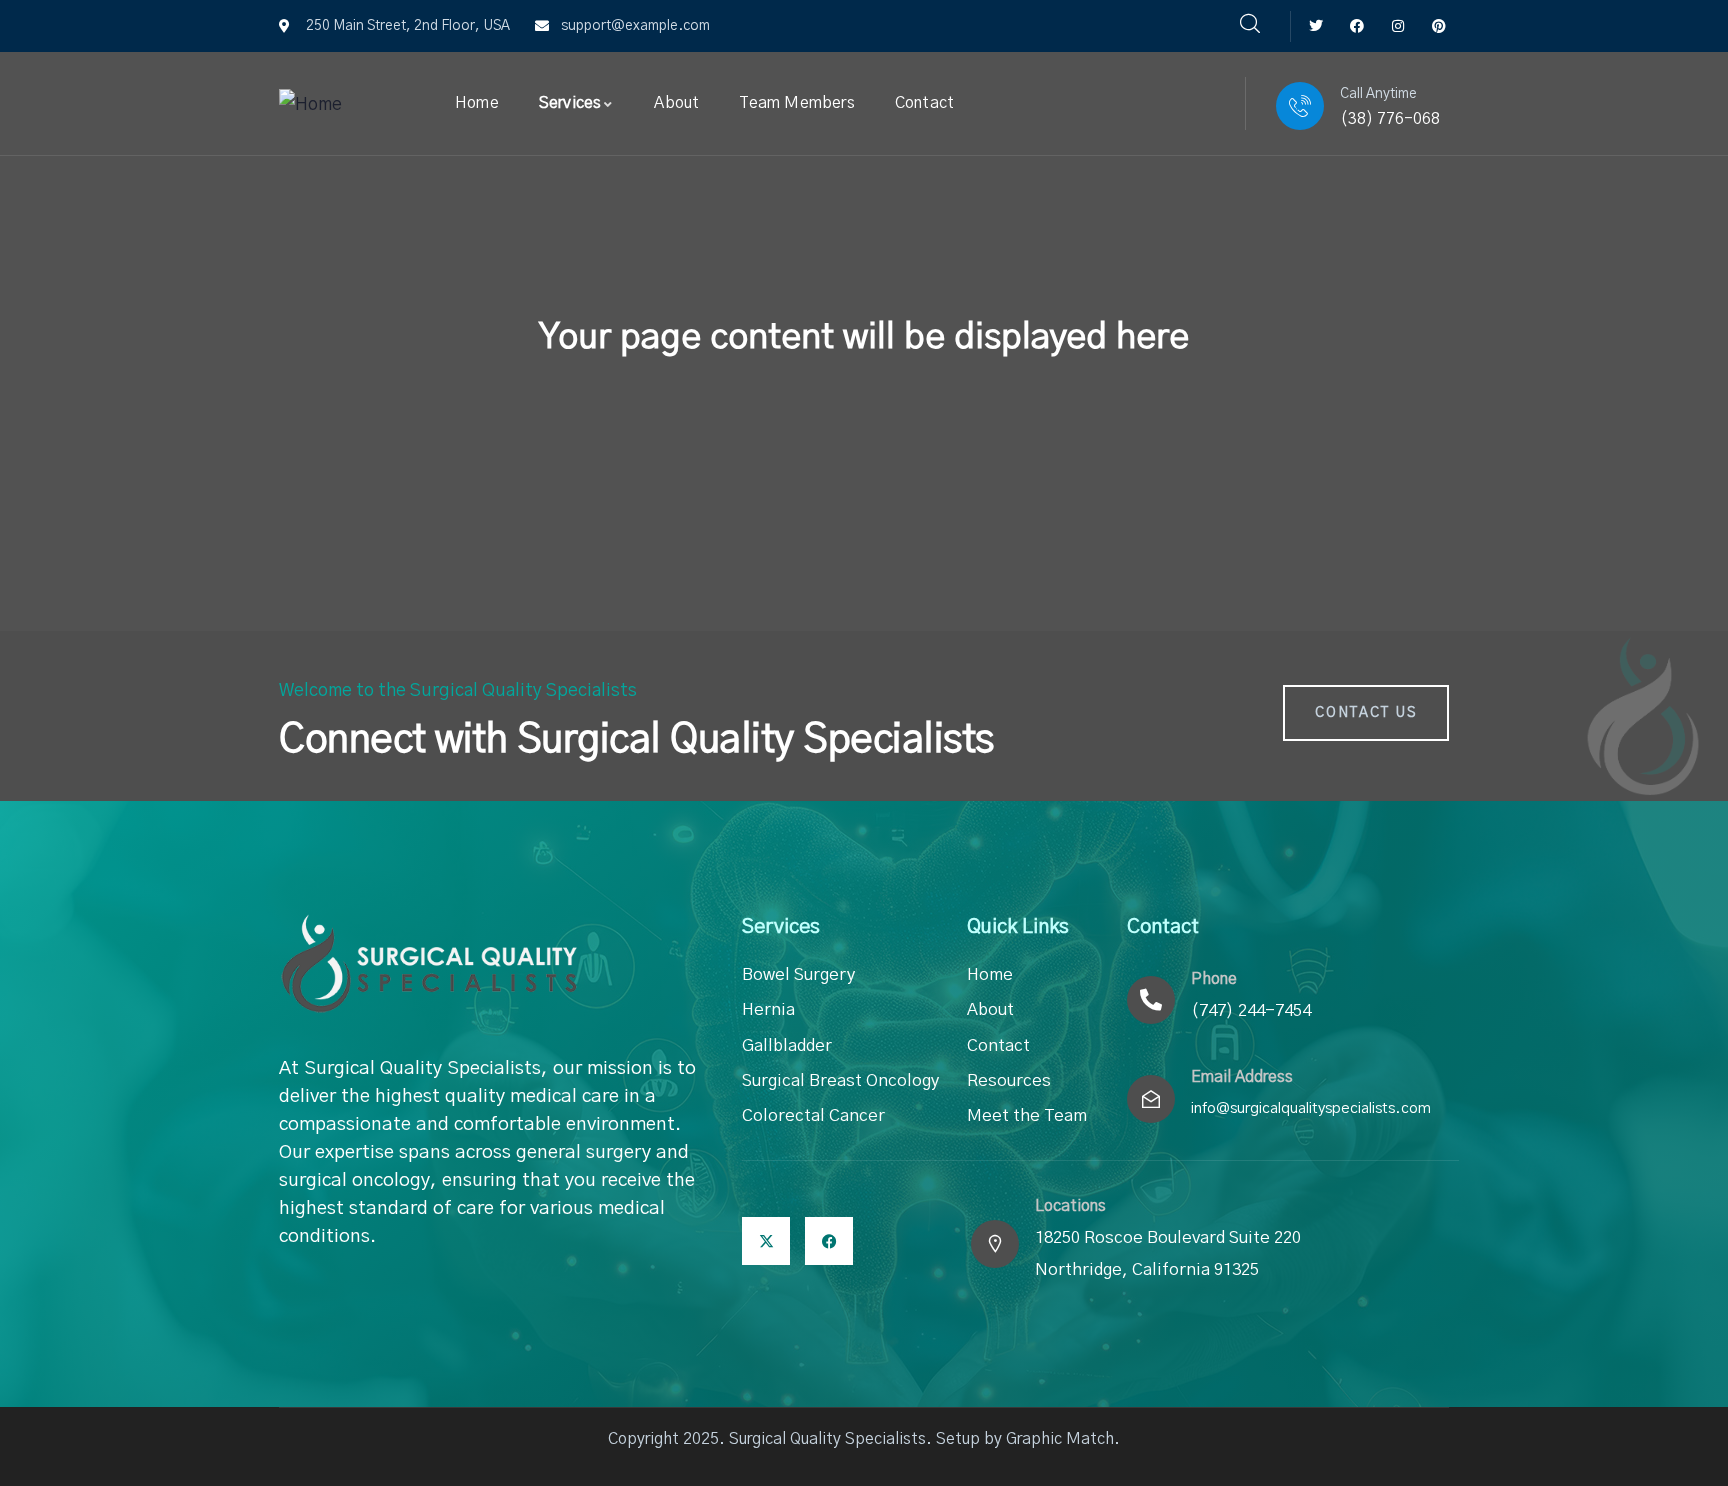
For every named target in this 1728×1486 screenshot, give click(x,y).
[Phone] (1151, 1000)
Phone (1214, 979)
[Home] (310, 105)
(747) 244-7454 (1251, 1010)
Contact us (1366, 713)
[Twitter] (1316, 26)
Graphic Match (1060, 1439)
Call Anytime (1378, 94)
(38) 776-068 (1390, 119)
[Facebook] (1357, 26)
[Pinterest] (1438, 26)
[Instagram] (1397, 26)
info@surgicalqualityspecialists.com (1311, 1108)
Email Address (1242, 1077)
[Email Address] (1151, 1099)
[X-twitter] (766, 1241)
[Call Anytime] (1300, 106)
